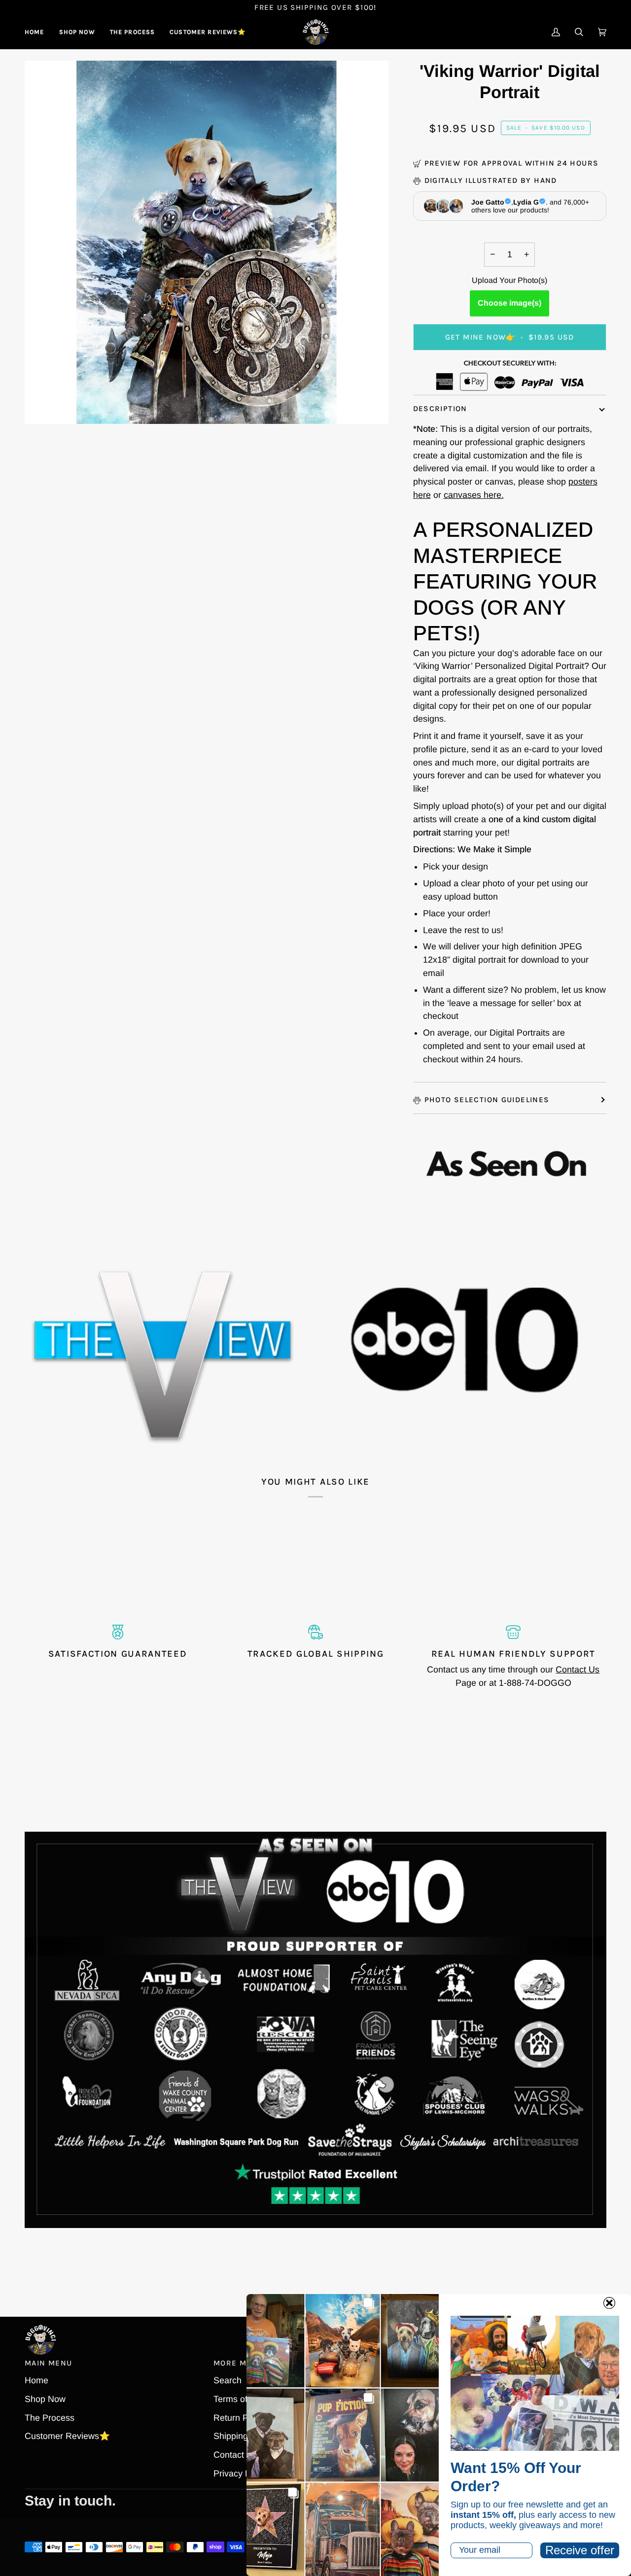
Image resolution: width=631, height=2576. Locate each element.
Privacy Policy (241, 2473)
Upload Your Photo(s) (509, 280)
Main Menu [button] (48, 2363)
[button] (77, 32)
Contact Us (578, 1670)
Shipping (231, 2436)
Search (228, 2380)
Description (440, 409)
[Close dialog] (609, 2303)
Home (36, 2380)
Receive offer (580, 2550)
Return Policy (240, 2418)
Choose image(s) (509, 303)
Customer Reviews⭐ (67, 2436)
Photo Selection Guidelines (487, 1100)
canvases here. (474, 495)
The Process (50, 2418)
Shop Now (45, 2399)
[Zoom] (43, 405)
